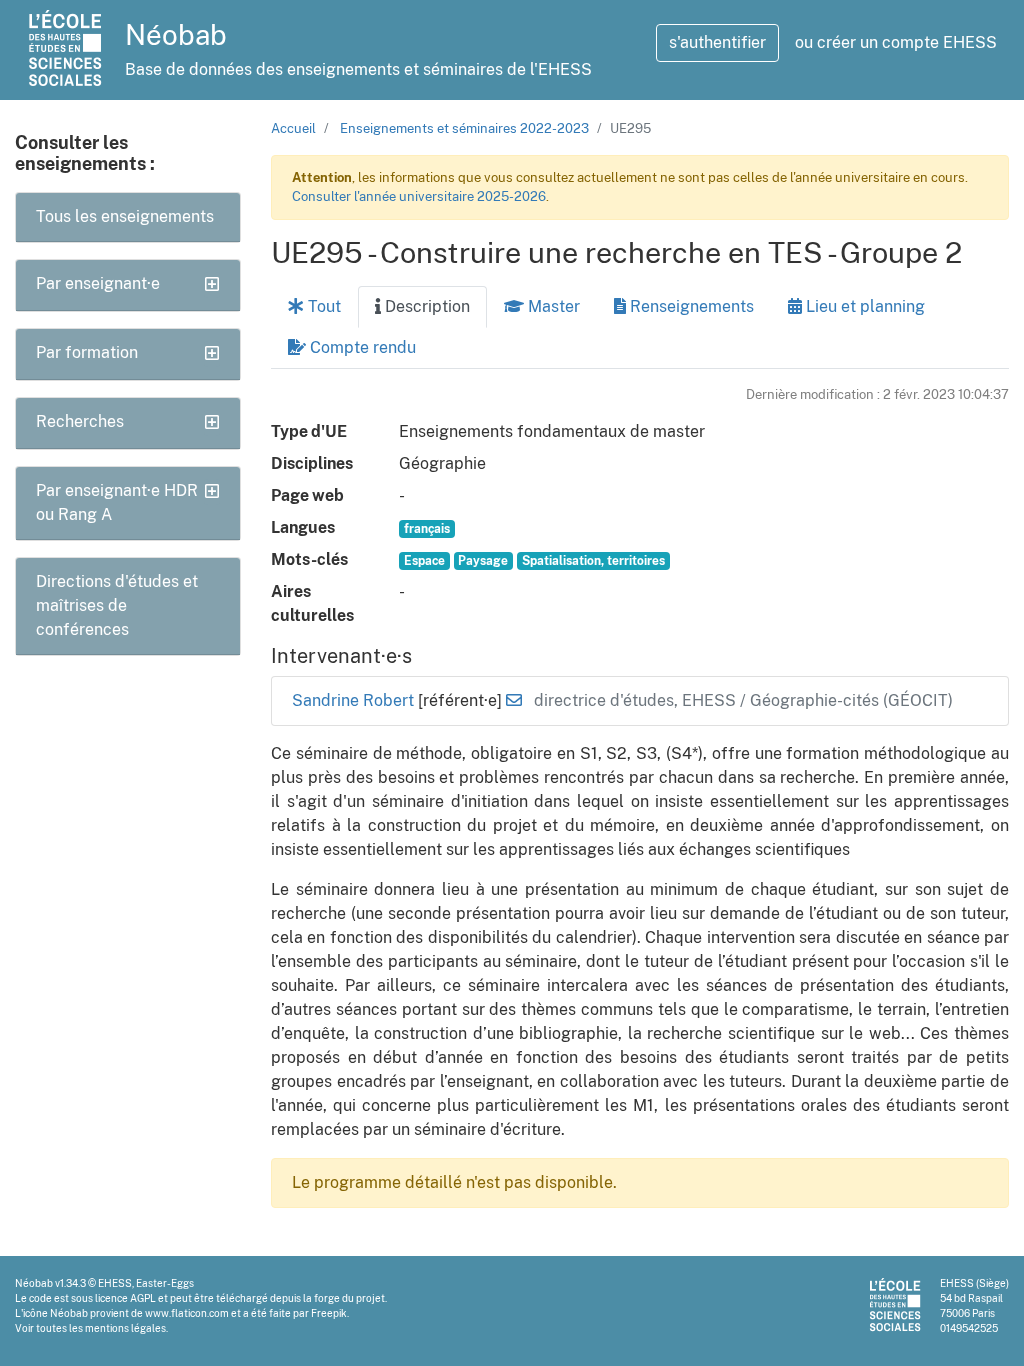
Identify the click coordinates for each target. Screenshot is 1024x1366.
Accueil (293, 128)
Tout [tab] (322, 306)
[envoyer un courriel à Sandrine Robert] (514, 700)
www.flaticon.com (187, 1313)
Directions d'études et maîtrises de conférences (117, 605)
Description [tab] (425, 306)
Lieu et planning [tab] (863, 306)
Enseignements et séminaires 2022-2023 (464, 128)
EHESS (115, 1283)
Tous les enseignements (125, 216)
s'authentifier (717, 42)
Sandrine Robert (355, 700)
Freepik (329, 1313)
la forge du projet (344, 1298)
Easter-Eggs (165, 1283)
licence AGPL (125, 1298)
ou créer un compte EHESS (896, 42)
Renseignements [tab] (690, 306)
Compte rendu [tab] (361, 347)
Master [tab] (552, 306)
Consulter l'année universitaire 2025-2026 (419, 196)
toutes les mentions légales (101, 1328)
